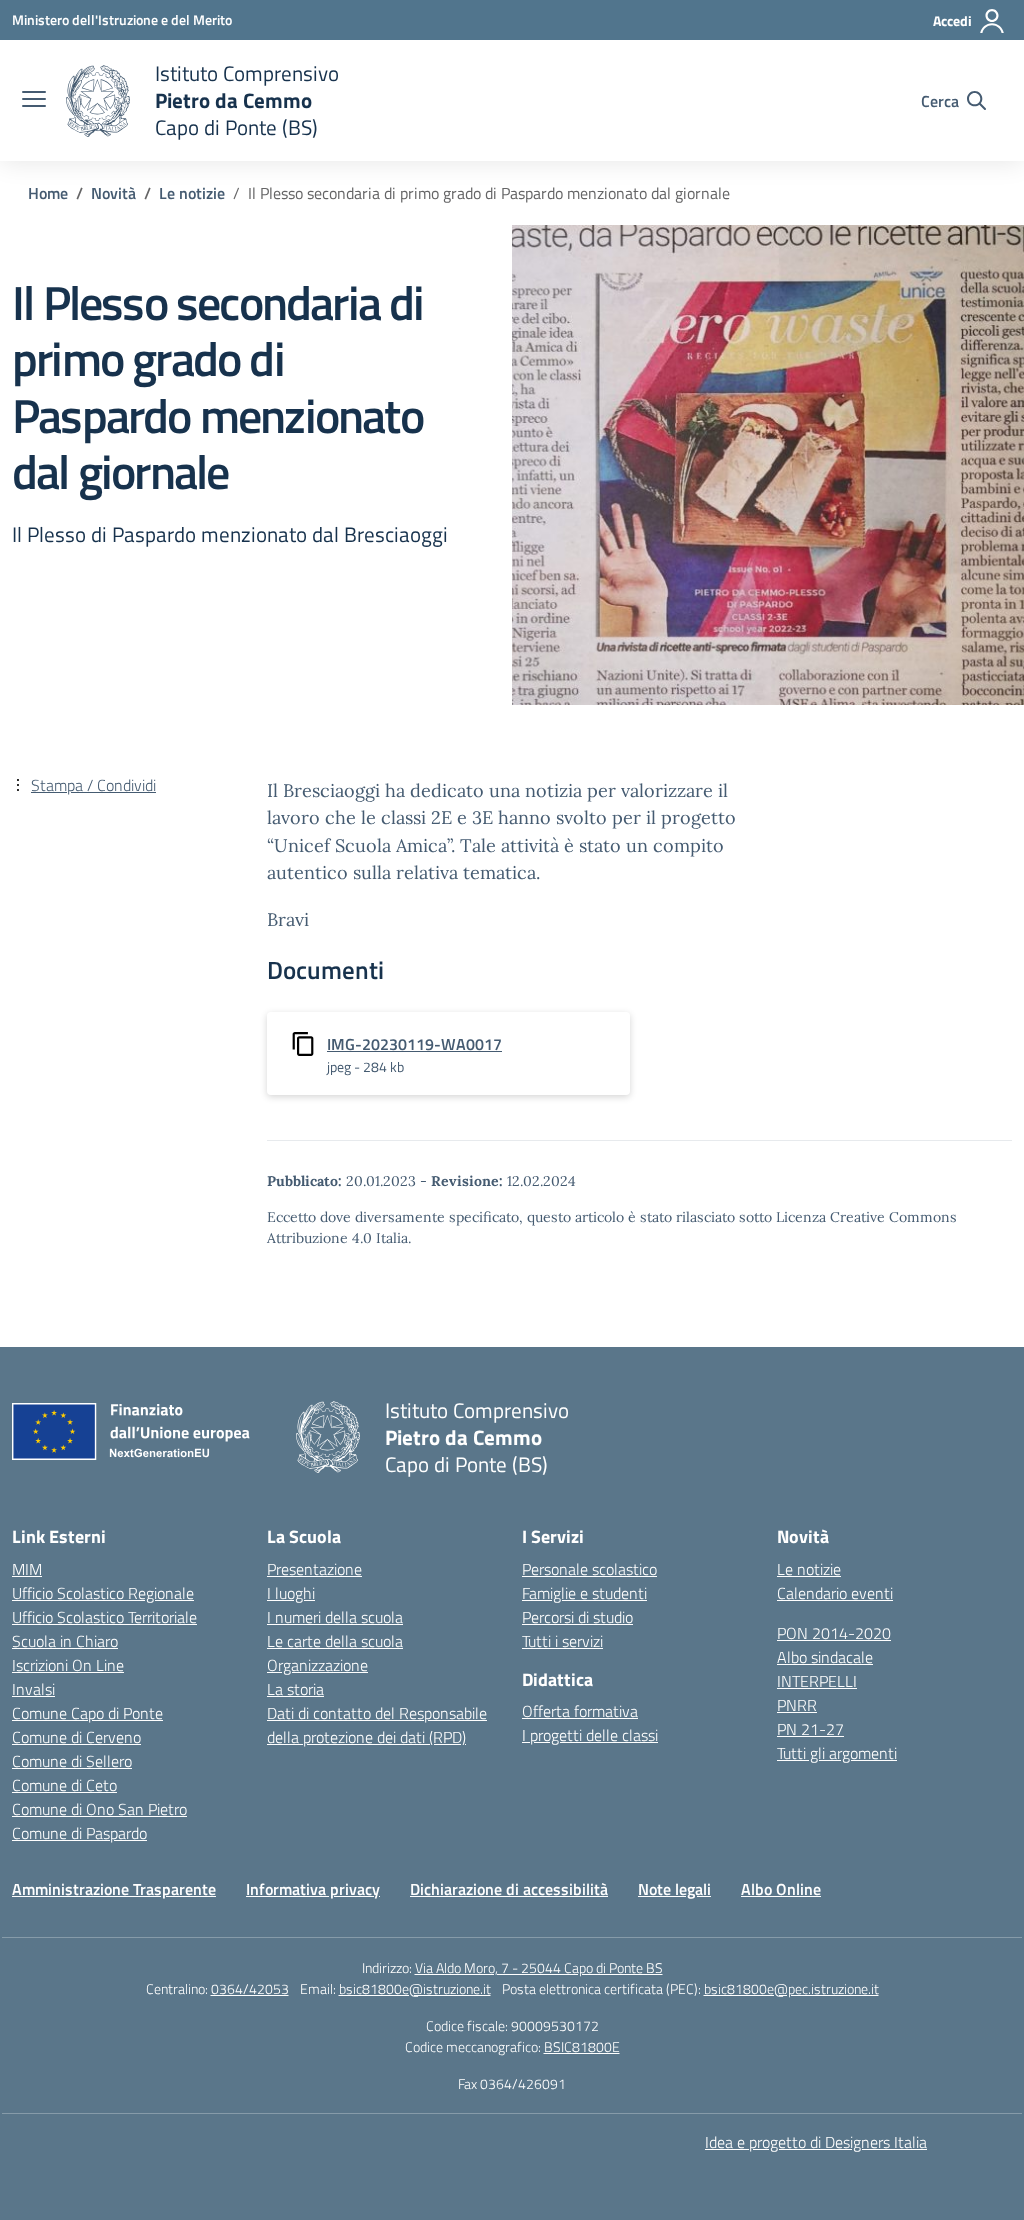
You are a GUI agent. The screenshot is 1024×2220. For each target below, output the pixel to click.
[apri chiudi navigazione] (34, 101)
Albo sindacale (825, 1657)
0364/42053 (250, 1988)
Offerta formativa (580, 1711)
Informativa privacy (313, 1889)
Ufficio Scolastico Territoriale (104, 1617)
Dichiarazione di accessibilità (509, 1889)
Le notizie (809, 1569)
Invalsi (33, 1689)
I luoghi (291, 1593)
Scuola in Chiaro (65, 1641)
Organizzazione (317, 1665)
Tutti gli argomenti (837, 1753)
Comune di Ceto (64, 1785)
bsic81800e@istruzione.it (415, 1988)
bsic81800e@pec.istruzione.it (791, 1988)
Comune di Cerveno (76, 1737)
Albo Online (781, 1889)
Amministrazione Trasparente (114, 1889)
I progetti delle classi (590, 1735)
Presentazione (314, 1569)
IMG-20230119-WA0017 (414, 1044)
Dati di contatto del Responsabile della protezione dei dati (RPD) (377, 1725)
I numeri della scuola (335, 1617)
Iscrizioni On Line (68, 1665)
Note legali (674, 1889)
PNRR (797, 1705)
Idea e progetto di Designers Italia (816, 2142)
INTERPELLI (817, 1681)
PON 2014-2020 (834, 1633)
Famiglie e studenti (584, 1593)
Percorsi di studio (577, 1617)
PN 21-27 (810, 1729)
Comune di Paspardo (79, 1833)
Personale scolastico (589, 1569)
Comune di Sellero (72, 1761)
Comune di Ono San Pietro (99, 1809)
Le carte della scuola (335, 1641)
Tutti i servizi (562, 1641)
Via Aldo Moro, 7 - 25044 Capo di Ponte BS (539, 1967)
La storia (295, 1689)
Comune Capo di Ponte (87, 1713)
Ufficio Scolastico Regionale (103, 1593)
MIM (27, 1569)
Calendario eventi (835, 1593)
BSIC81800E (582, 2046)
